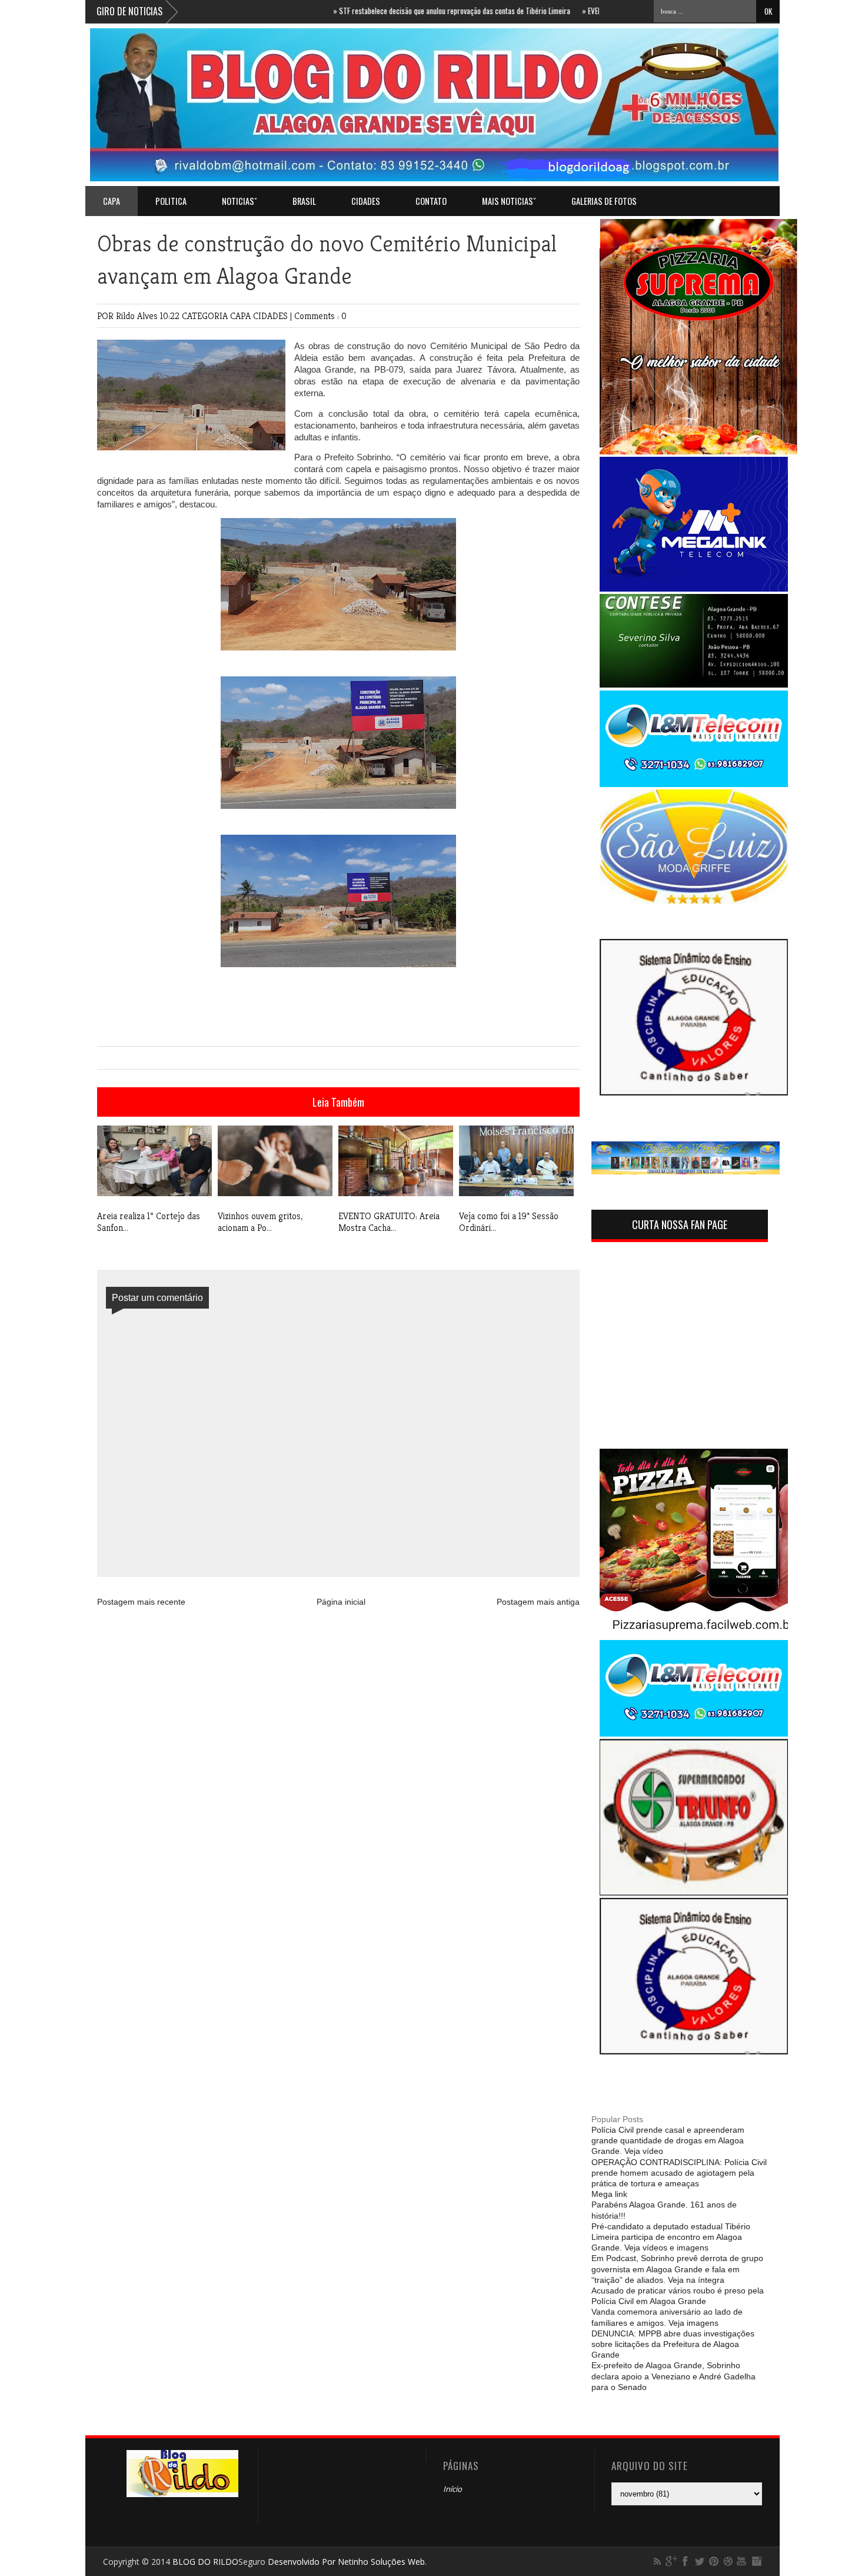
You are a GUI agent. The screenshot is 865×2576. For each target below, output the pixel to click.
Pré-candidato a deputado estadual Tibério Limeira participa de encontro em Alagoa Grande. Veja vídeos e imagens (671, 2237)
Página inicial (341, 1602)
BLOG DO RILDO (205, 2562)
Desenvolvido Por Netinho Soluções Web (346, 2562)
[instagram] (756, 2561)
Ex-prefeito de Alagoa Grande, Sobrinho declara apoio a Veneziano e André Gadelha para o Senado (673, 2376)
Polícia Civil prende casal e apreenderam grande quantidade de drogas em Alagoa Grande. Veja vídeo (668, 2140)
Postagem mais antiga (538, 1602)
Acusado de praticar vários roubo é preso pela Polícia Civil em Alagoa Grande (678, 2296)
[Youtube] (742, 2561)
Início (453, 2489)
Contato (431, 201)
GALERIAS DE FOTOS (604, 201)
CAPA (242, 316)
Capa (112, 201)
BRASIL (304, 201)
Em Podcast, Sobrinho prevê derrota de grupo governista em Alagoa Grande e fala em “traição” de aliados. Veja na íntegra (677, 2269)
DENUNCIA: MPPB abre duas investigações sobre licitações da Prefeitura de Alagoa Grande (673, 2344)
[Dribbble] (728, 2561)
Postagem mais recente (141, 1602)
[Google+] (671, 2561)
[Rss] (657, 2561)
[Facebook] (686, 2561)
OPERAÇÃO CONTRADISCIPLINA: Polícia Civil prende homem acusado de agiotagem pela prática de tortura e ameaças (679, 2173)
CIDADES (366, 201)
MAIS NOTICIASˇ (509, 201)
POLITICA (171, 201)
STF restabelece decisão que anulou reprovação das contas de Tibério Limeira (403, 11)
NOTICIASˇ (239, 201)
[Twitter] (700, 2561)
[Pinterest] (714, 2561)
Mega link (609, 2194)
